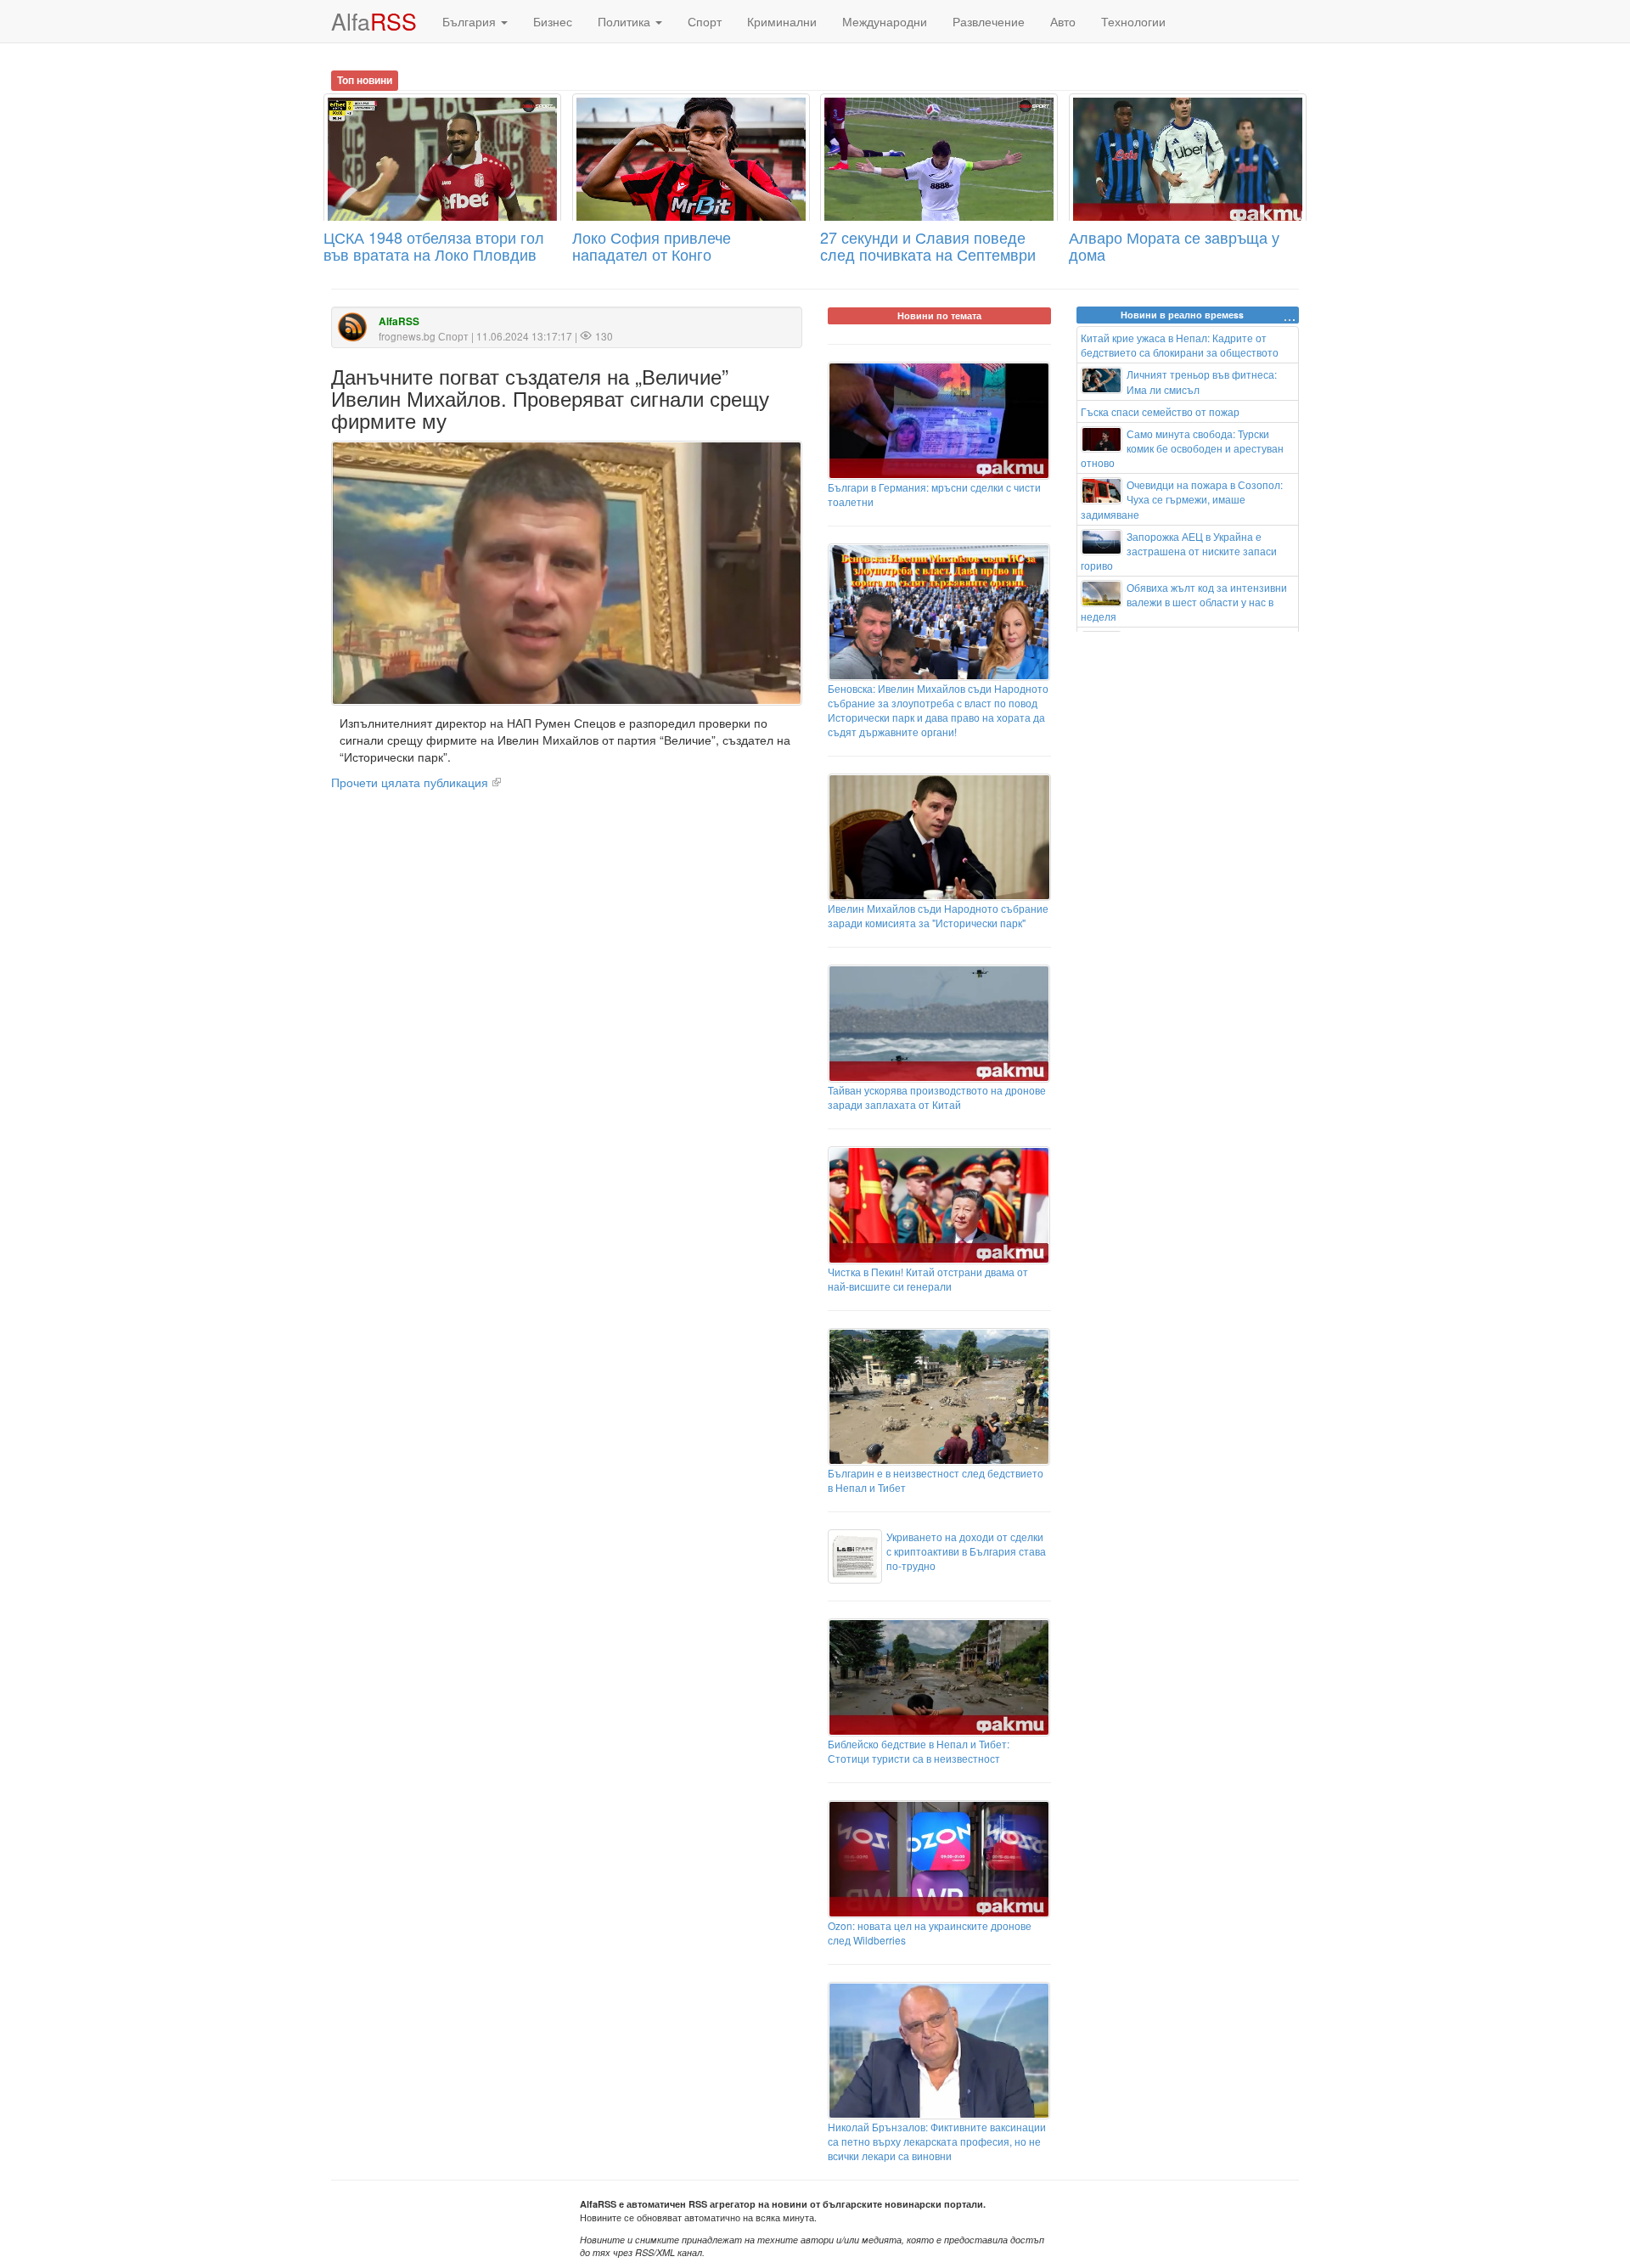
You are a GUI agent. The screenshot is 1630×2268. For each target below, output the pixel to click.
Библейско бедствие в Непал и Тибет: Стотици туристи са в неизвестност (919, 1751)
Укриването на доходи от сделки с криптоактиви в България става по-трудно (966, 1551)
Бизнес (553, 21)
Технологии (1133, 21)
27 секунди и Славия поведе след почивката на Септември (928, 245)
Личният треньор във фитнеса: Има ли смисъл (1202, 381)
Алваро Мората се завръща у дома (1174, 245)
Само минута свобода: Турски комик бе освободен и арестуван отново (1183, 448)
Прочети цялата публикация (410, 782)
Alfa (374, 21)
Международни (885, 21)
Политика (626, 21)
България (471, 21)
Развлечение (989, 21)
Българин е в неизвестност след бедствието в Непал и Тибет (936, 1480)
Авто (1063, 21)
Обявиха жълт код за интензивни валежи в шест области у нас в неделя (1184, 602)
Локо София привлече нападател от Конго (652, 245)
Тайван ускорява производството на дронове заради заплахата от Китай (937, 1097)
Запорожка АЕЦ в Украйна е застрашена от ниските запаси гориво (1179, 551)
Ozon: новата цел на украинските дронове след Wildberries (930, 1933)
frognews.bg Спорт (424, 336)
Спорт (705, 21)
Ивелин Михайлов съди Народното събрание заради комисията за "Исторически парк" (938, 915)
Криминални (782, 21)
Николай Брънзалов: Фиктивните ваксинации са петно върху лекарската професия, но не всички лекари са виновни (937, 2141)
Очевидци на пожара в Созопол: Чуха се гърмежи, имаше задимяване (1182, 499)
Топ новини (365, 80)
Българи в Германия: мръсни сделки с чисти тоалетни (934, 494)
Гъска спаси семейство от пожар (1160, 411)
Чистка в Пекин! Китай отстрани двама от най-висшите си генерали (928, 1279)
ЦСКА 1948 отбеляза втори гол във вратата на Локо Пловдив (434, 245)
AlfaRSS (399, 321)
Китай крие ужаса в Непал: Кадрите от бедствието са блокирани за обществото (1180, 345)
